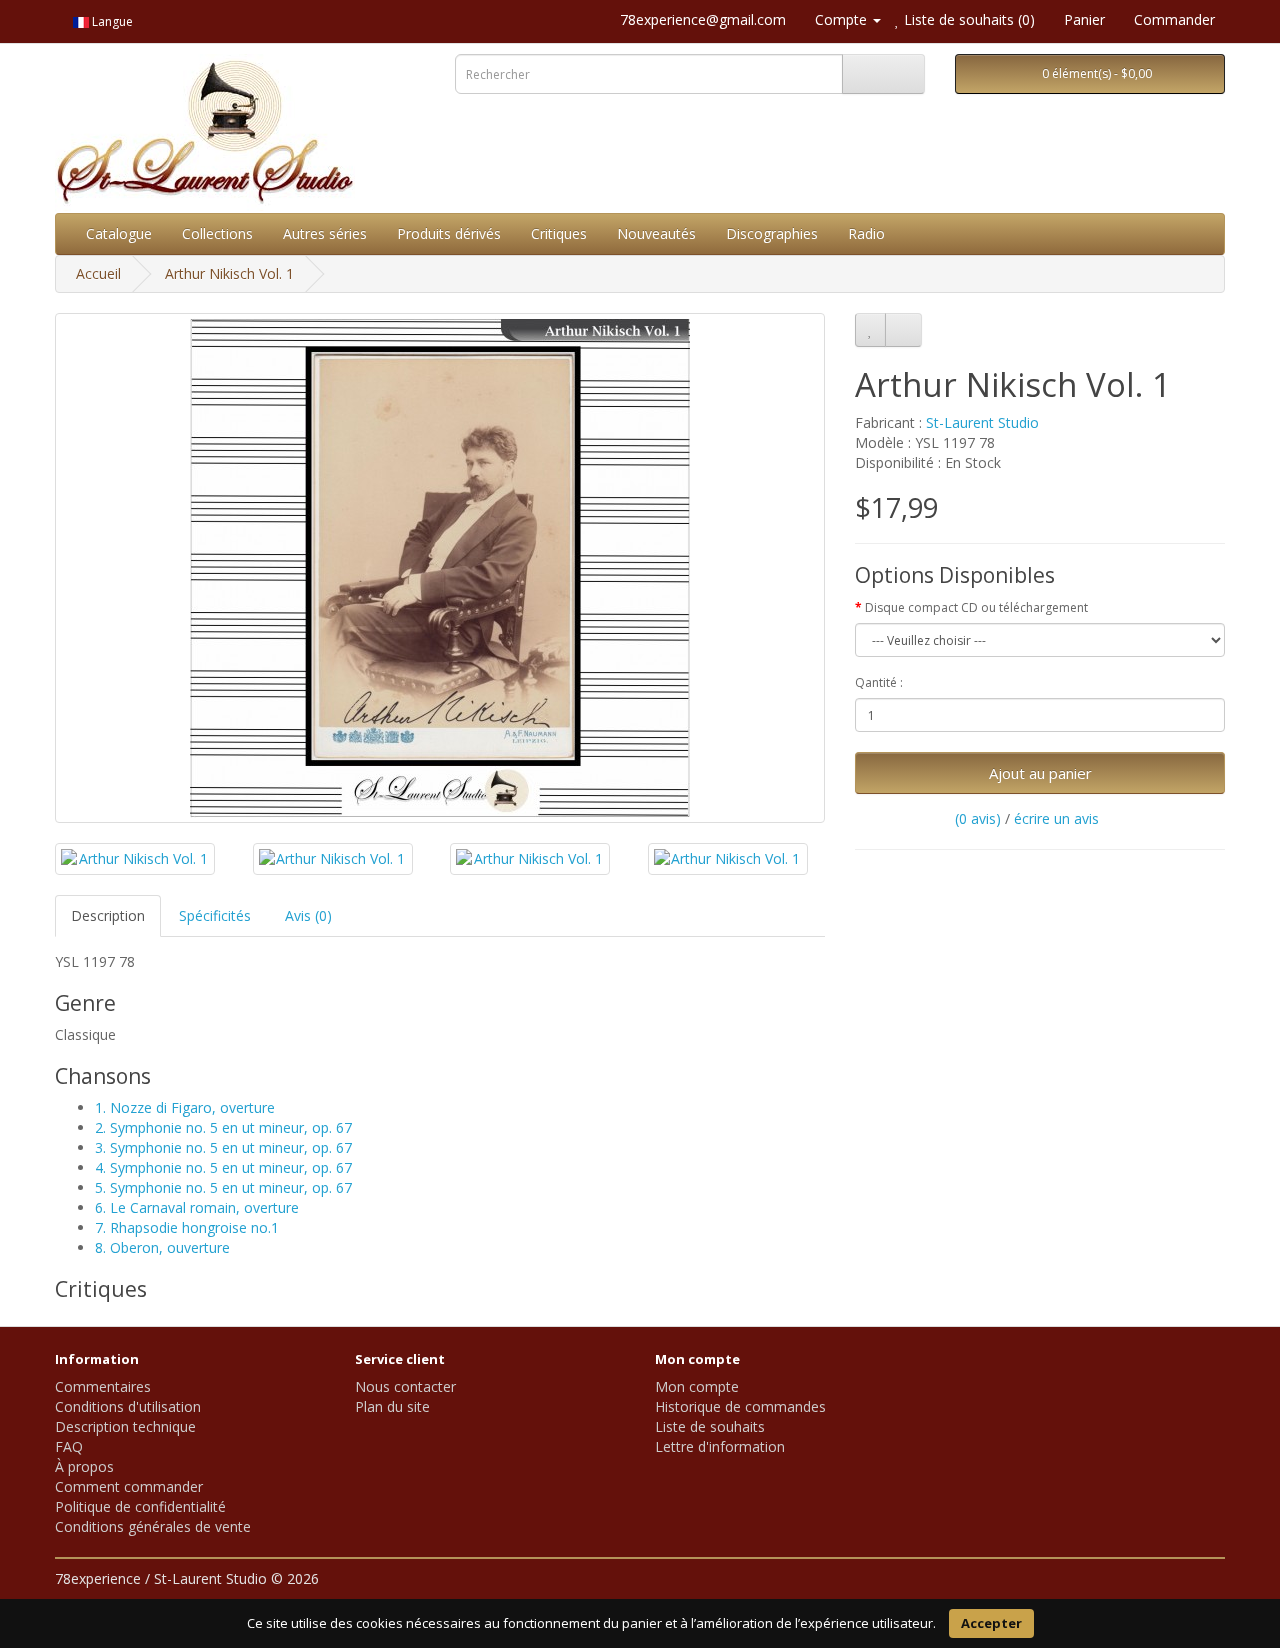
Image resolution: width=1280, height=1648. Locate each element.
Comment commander (129, 1486)
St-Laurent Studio (982, 422)
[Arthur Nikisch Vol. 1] (440, 568)
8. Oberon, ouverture (162, 1247)
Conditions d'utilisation (128, 1406)
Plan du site (392, 1406)
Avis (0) (308, 915)
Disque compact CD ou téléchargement (976, 607)
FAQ (69, 1446)
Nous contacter (405, 1386)
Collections (217, 233)
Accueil (98, 273)
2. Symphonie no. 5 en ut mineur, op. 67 (223, 1127)
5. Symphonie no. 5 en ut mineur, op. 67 (223, 1187)
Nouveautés (656, 233)
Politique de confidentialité (140, 1506)
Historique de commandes (740, 1406)
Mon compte (697, 1386)
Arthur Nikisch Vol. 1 (229, 273)
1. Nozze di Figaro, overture (185, 1107)
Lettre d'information (720, 1446)
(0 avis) (978, 818)
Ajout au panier (1040, 773)
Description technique (125, 1426)
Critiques (559, 233)
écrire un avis (1056, 818)
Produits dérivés (449, 233)
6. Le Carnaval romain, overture (197, 1207)
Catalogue (119, 233)
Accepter (991, 1623)
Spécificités (215, 915)
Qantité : (879, 682)
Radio (866, 233)
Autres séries (325, 233)
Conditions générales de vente (153, 1526)
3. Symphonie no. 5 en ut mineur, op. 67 (223, 1147)
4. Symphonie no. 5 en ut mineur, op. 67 (223, 1167)
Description (108, 915)
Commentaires (103, 1386)
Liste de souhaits (710, 1426)
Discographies (772, 233)
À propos (84, 1466)
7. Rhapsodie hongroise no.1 (187, 1227)
